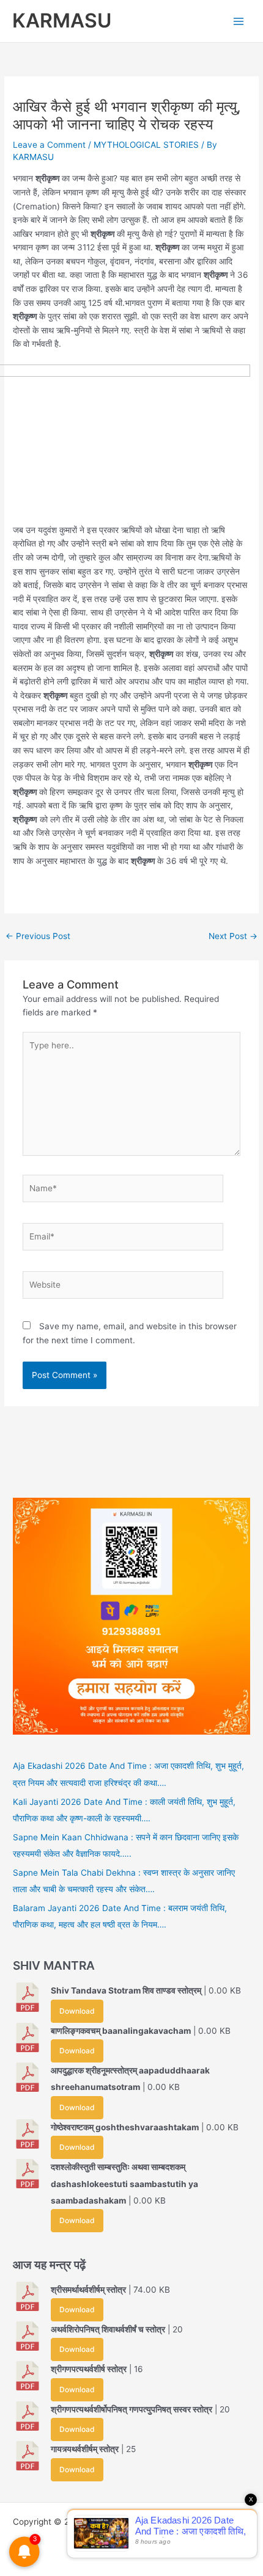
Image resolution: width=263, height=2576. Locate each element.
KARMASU (62, 20)
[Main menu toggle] (239, 21)
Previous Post (38, 936)
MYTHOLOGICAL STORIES (146, 145)
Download (77, 2011)
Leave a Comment (49, 145)
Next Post (233, 936)
